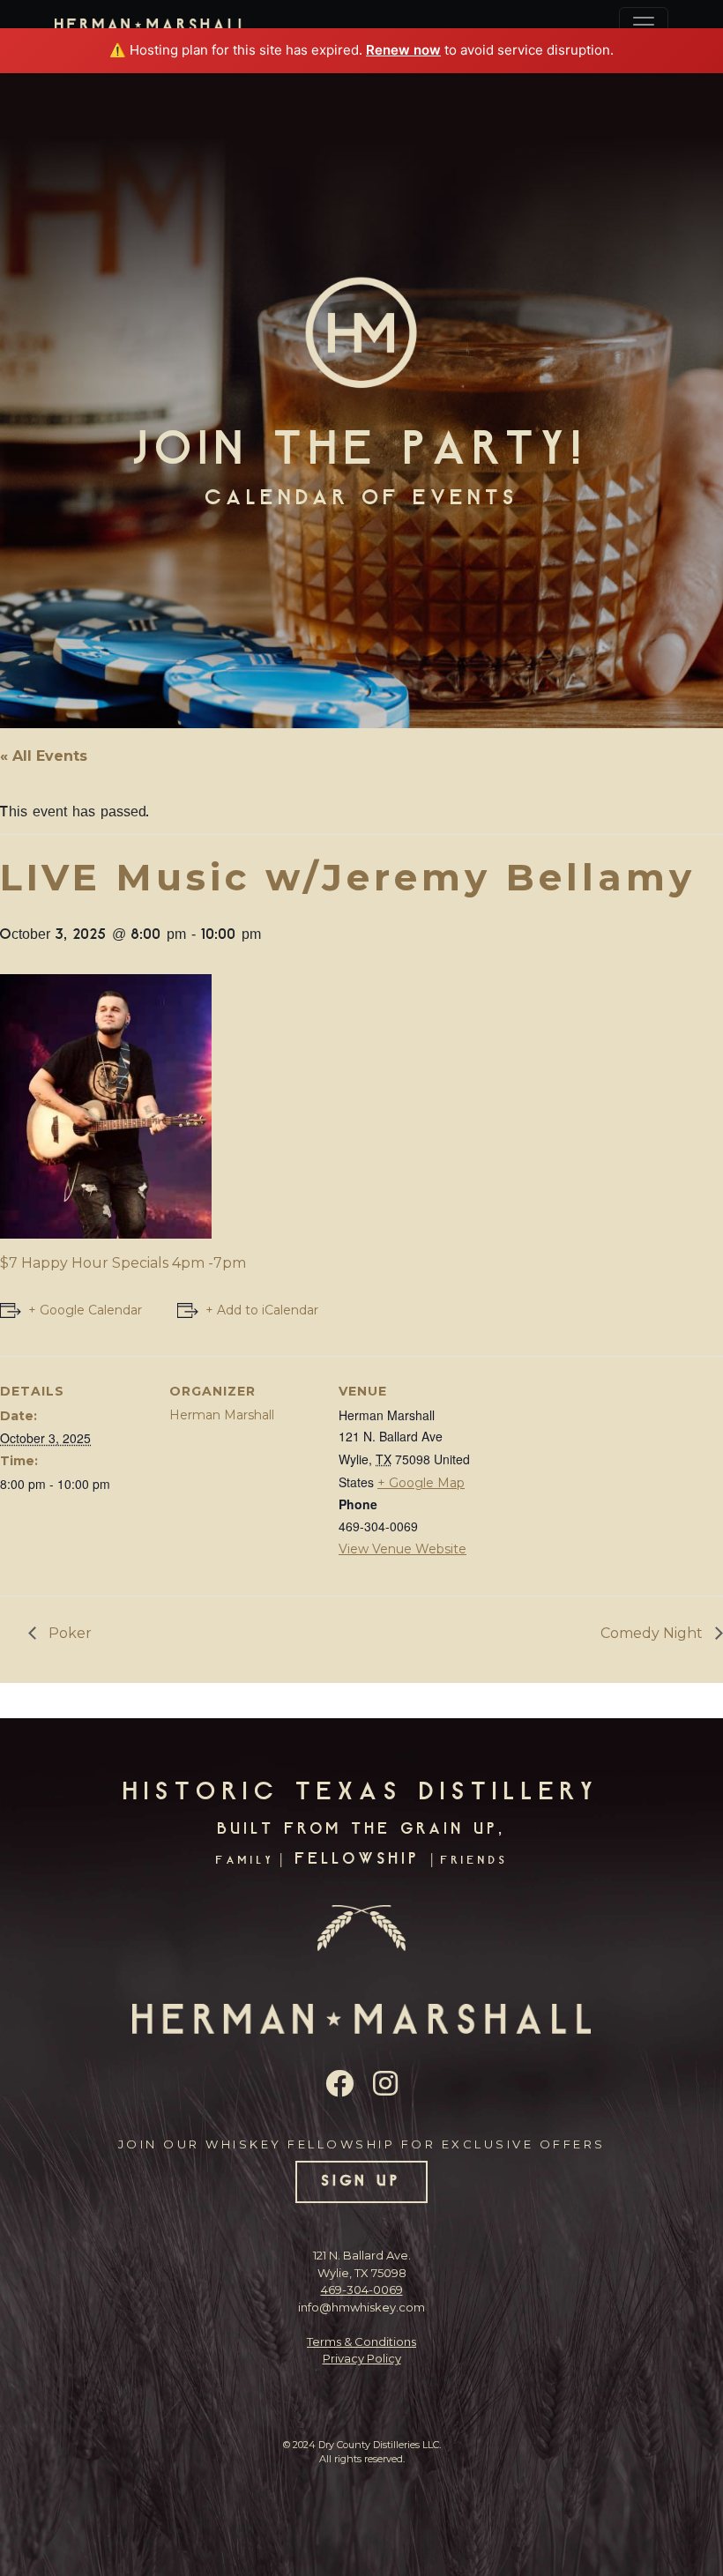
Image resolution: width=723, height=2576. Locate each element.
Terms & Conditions (361, 2341)
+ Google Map (421, 1483)
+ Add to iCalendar (262, 1310)
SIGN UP (362, 2182)
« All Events (44, 756)
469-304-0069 (362, 2289)
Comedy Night (653, 1633)
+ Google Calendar (85, 1310)
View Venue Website (402, 1549)
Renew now (403, 50)
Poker (68, 1633)
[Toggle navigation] (644, 25)
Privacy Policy (362, 2358)
